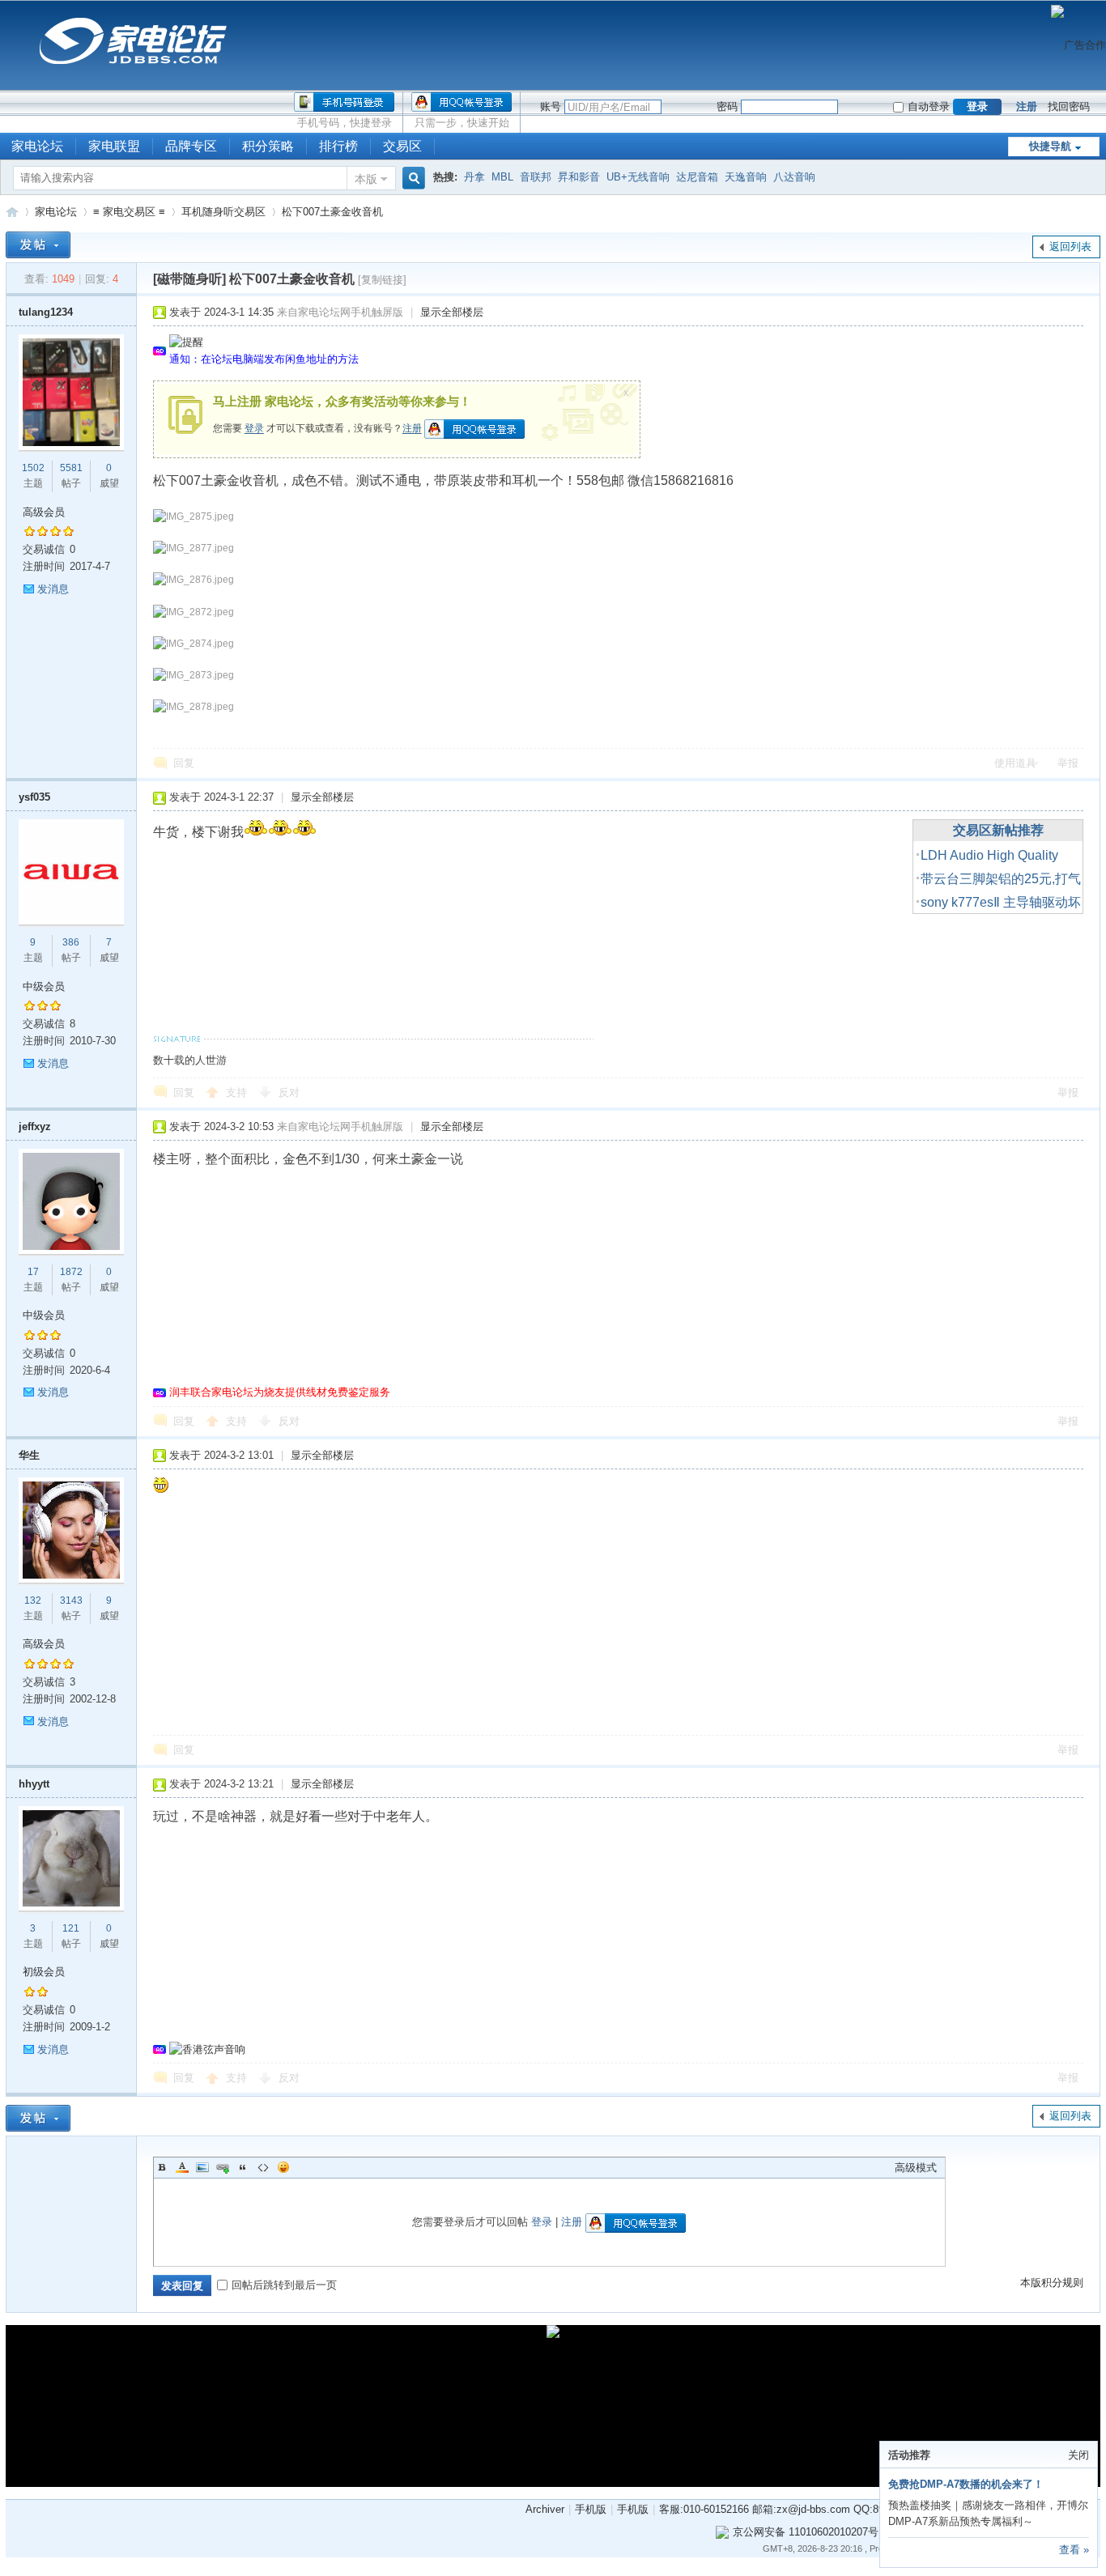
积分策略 (268, 146)
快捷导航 (1050, 146)
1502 (33, 468)
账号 (551, 106)
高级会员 (44, 512)
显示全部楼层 (452, 312)
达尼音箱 (697, 177)
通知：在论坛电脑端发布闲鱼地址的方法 (264, 359)
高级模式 (916, 2168)
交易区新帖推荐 (998, 830)
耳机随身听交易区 (223, 212)
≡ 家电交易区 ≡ (129, 212)
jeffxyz (35, 1126)
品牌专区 (191, 146)
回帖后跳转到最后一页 (284, 2285)
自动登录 (929, 106)
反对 (289, 1092)
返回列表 (1070, 247)
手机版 (591, 2509)
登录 (254, 429)
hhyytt (34, 1784)
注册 (1027, 106)
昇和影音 (579, 177)
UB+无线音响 (638, 177)
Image (202, 2167)
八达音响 (794, 177)
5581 (71, 468)
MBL (502, 177)
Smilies (283, 2167)
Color (182, 2167)
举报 (1068, 763)
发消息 (53, 589)
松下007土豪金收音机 (332, 212)
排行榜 (338, 146)
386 (71, 942)
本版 (366, 179)
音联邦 (536, 177)
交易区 (402, 146)
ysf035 (34, 797)
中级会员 (44, 986)
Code (263, 2167)
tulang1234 (46, 312)
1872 (71, 1272)
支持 (238, 1092)
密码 (727, 106)
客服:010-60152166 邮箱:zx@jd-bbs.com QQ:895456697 (791, 2509)
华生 (29, 1455)
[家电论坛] (133, 70)
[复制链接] (382, 280)
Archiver (545, 2509)
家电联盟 (114, 146)
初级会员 (44, 1972)
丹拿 (474, 177)
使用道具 (1015, 763)
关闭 (1078, 2455)
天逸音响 (746, 177)
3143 (71, 1600)
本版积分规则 (1052, 2283)
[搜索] (411, 179)
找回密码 (1069, 106)
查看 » (1074, 2550)
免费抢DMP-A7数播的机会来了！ (966, 2484)
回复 (184, 763)
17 (33, 1272)
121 (71, 1928)
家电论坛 (12, 212)
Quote (243, 2167)
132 (33, 1600)
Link (223, 2167)
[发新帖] (38, 245)
